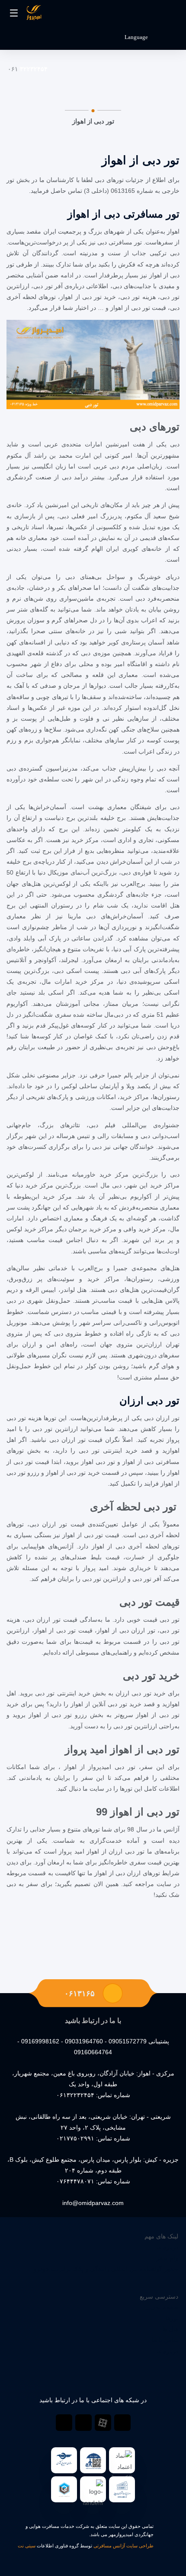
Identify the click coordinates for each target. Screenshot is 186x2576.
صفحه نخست (161, 2307)
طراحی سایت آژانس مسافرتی (123, 2546)
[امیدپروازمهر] (34, 14)
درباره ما (167, 2247)
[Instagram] (83, 2423)
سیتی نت (27, 2546)
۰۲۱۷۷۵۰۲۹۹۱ (75, 2138)
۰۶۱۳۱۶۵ (80, 1994)
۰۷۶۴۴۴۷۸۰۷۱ (75, 2181)
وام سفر (167, 2258)
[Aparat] (103, 2423)
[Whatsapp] (64, 2423)
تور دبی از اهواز (141, 160)
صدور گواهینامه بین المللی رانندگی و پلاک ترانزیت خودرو (106, 2269)
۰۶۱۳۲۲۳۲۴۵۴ (75, 2095)
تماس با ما (165, 2340)
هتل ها (170, 2329)
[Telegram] (122, 2423)
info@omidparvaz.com (93, 2203)
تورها (172, 2318)
